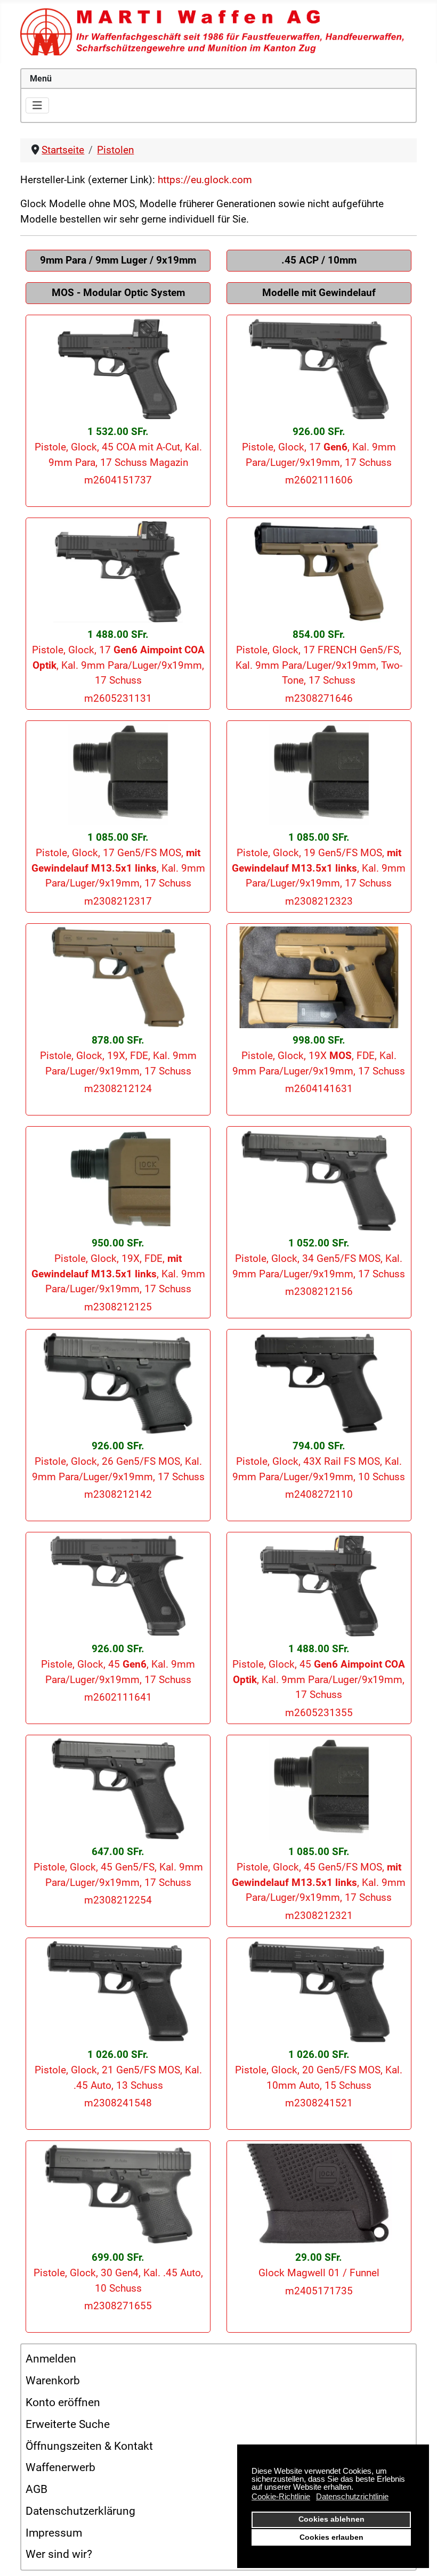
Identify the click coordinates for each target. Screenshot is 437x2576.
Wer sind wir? (59, 2554)
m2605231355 (319, 1713)
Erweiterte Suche (68, 2424)
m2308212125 (118, 1307)
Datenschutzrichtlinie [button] (352, 2496)
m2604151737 (118, 480)
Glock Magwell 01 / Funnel (319, 2273)
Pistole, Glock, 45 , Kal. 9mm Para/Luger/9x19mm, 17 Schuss (319, 1680)
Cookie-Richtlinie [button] (281, 2496)
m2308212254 (118, 1900)
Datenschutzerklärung (80, 2511)
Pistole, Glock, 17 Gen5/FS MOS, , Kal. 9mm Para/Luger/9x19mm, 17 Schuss (118, 868)
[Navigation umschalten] (37, 105)
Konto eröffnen (63, 2402)
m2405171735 (319, 2291)
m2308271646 (319, 698)
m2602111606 (319, 480)
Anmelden (51, 2359)
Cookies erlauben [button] (331, 2537)
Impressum (54, 2533)
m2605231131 (118, 698)
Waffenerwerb (60, 2467)
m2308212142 (118, 1494)
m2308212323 (319, 901)
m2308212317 (118, 901)
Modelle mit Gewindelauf (319, 293)
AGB (37, 2489)
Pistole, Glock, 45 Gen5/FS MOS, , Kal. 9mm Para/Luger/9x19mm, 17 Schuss (319, 1882)
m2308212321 (319, 1915)
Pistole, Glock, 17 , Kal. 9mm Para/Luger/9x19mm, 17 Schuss (118, 665)
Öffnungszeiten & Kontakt (89, 2446)
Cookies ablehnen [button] (331, 2519)
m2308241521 (319, 2103)
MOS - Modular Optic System (118, 293)
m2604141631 (319, 1089)
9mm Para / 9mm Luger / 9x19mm (118, 260)
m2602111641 (118, 1697)
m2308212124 (118, 1089)
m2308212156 (319, 1291)
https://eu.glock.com (205, 180)
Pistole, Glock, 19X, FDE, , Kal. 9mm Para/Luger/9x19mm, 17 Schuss (118, 1274)
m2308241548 (118, 2103)
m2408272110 (319, 1494)
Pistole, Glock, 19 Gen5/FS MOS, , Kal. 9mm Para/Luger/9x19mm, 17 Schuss (319, 868)
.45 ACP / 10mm (319, 260)
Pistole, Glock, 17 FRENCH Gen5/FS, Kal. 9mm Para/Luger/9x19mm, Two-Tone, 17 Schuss (319, 665)
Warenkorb (53, 2381)
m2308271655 (118, 2306)
